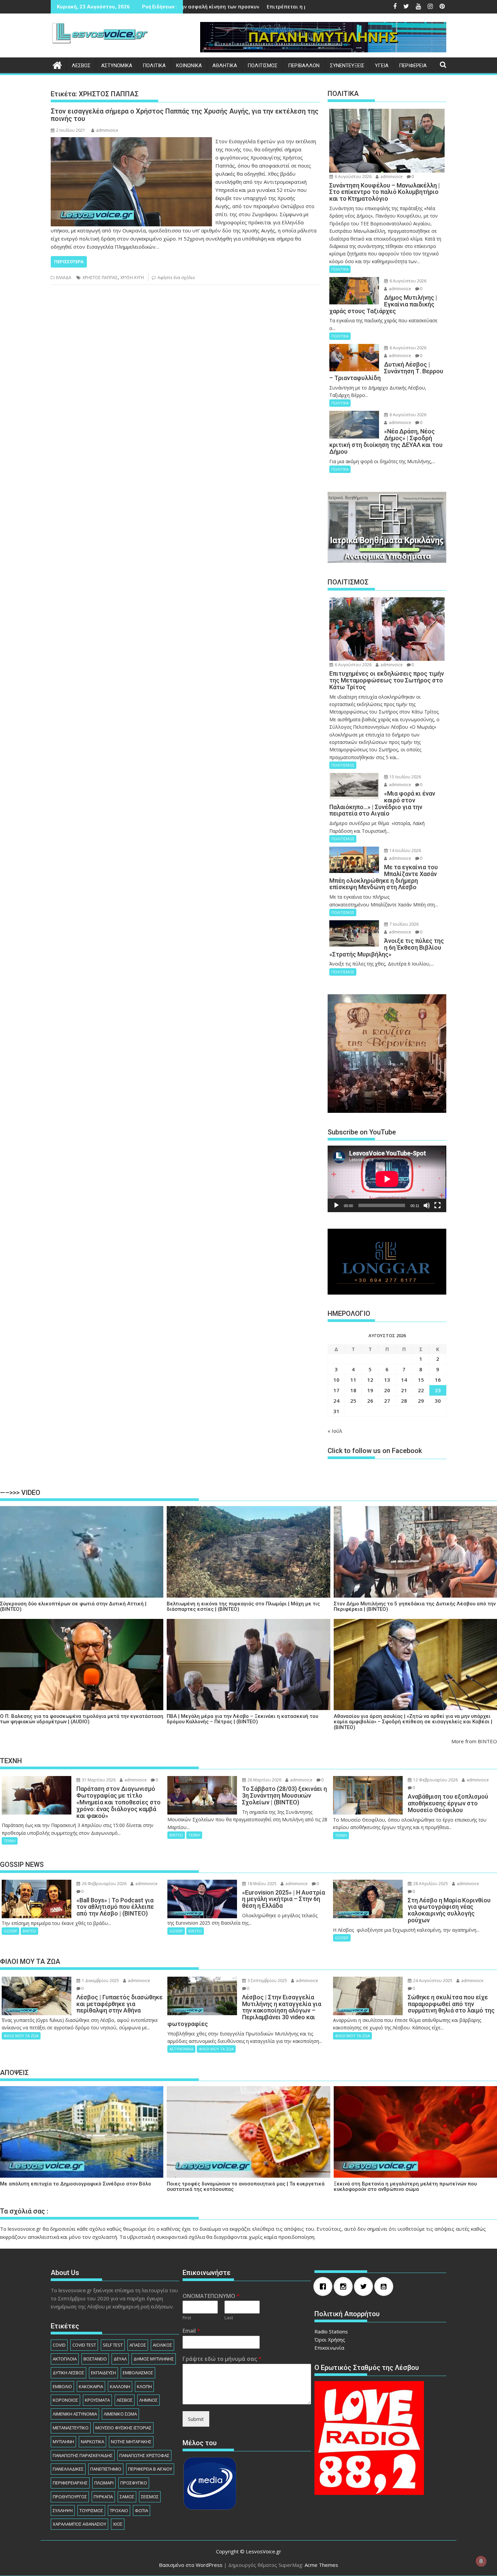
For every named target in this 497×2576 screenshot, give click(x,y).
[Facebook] (325, 2286)
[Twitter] (365, 2286)
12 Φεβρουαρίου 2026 (435, 1780)
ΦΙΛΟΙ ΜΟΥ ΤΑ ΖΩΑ (21, 2036)
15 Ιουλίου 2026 (405, 777)
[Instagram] (345, 2286)
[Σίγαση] (427, 1205)
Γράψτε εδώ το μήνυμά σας (222, 2359)
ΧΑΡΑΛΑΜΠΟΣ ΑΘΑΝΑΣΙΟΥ (79, 2524)
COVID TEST (84, 2345)
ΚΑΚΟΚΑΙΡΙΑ (91, 2386)
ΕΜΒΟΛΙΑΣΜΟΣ (138, 2373)
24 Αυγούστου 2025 (432, 1981)
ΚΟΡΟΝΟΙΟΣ (65, 2400)
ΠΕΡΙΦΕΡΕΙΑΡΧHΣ (70, 2483)
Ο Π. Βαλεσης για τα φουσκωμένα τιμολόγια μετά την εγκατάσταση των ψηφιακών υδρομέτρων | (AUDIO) (82, 1719)
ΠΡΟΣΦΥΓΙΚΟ (134, 2483)
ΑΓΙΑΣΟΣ (138, 2345)
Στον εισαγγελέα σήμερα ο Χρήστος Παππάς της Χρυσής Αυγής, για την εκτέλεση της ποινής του (185, 115)
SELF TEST (113, 2345)
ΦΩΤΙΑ (141, 2510)
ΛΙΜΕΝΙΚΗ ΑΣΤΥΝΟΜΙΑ (75, 2414)
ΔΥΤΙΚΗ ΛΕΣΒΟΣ (68, 2373)
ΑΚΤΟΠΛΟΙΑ (65, 2359)
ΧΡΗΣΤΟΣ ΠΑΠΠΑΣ (100, 278)
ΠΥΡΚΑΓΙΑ (103, 2497)
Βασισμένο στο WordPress (191, 2565)
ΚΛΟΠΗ (144, 2386)
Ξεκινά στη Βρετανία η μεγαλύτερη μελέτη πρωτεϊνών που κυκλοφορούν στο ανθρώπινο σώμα (405, 2187)
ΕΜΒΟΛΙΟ (62, 2386)
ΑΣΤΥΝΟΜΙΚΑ (117, 66)
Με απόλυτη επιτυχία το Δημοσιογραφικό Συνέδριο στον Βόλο (76, 2184)
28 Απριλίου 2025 (430, 1884)
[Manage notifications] (481, 2561)
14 (404, 1380)
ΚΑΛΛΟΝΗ (120, 2386)
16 (438, 1380)
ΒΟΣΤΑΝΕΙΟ (95, 2359)
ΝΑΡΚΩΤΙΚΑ (92, 2442)
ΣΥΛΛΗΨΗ (63, 2510)
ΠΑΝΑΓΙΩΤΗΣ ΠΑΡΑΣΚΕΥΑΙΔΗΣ (83, 2455)
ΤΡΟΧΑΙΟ (119, 2510)
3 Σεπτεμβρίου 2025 (267, 1981)
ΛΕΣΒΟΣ (81, 66)
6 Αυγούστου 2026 (353, 177)
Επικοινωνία (329, 2348)
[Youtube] (385, 2286)
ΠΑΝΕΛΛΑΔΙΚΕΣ (68, 2469)
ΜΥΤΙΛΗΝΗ (63, 2442)
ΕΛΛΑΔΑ (64, 278)
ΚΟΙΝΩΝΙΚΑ (189, 66)
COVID (59, 2345)
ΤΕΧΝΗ (10, 1841)
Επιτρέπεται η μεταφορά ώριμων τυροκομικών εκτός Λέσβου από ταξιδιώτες (205, 7)
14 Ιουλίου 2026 (405, 851)
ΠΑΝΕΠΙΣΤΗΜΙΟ (106, 2469)
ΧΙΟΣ (118, 2524)
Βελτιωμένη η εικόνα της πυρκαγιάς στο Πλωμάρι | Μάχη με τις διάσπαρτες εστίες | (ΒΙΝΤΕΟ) (243, 1607)
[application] (387, 1179)
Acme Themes (321, 2565)
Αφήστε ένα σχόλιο (176, 278)
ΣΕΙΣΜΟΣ (150, 2497)
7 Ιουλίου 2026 (404, 924)
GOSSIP (10, 1931)
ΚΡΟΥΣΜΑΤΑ (97, 2400)
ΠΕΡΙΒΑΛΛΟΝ (304, 66)
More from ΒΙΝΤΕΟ (474, 1741)
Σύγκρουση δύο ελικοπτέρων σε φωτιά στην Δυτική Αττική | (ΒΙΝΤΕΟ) (73, 1607)
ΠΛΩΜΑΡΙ (104, 2483)
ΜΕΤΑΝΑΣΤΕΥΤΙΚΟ (71, 2428)
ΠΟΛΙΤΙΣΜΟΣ (263, 66)
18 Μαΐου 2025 (262, 1884)
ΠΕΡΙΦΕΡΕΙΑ (413, 66)
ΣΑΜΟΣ (127, 2497)
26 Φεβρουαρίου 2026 (104, 1884)
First (187, 2318)
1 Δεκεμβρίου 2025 (100, 1981)
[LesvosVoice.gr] (57, 64)
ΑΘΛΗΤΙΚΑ (225, 66)
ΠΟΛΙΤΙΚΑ (154, 66)
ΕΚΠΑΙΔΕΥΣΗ (103, 2373)
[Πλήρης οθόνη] (437, 1205)
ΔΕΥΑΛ (120, 2359)
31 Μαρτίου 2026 (98, 1780)
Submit (196, 2419)
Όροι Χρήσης (330, 2340)
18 (353, 1390)
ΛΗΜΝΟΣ (148, 2400)
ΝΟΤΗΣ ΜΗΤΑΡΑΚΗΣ (131, 2442)
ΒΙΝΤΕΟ (176, 1835)
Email (191, 2331)
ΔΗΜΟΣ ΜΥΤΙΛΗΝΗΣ (154, 2359)
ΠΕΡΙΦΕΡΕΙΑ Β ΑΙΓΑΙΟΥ (150, 2469)
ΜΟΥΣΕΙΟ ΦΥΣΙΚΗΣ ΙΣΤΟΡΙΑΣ (123, 2428)
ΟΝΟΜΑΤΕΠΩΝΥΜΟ (211, 2296)
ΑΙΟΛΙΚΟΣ (162, 2345)
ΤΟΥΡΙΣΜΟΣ (91, 2510)
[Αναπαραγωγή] (336, 1205)
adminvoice (107, 130)
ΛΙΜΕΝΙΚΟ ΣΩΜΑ (120, 2414)
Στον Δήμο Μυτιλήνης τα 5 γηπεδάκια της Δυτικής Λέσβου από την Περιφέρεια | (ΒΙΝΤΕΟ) (415, 1607)
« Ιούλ (335, 1431)
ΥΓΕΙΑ (382, 66)
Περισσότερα (69, 262)
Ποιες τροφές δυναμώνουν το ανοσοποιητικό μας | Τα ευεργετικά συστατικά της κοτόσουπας (246, 2187)
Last (229, 2318)
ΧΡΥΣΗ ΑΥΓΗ (132, 278)
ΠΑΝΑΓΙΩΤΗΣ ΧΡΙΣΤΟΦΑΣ (144, 2455)
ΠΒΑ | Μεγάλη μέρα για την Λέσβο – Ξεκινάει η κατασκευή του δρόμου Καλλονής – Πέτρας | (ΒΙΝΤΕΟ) (242, 1719)
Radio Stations (331, 2331)
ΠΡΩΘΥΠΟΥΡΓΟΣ (70, 2497)
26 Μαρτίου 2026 (264, 1780)
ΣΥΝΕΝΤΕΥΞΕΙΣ (347, 66)
